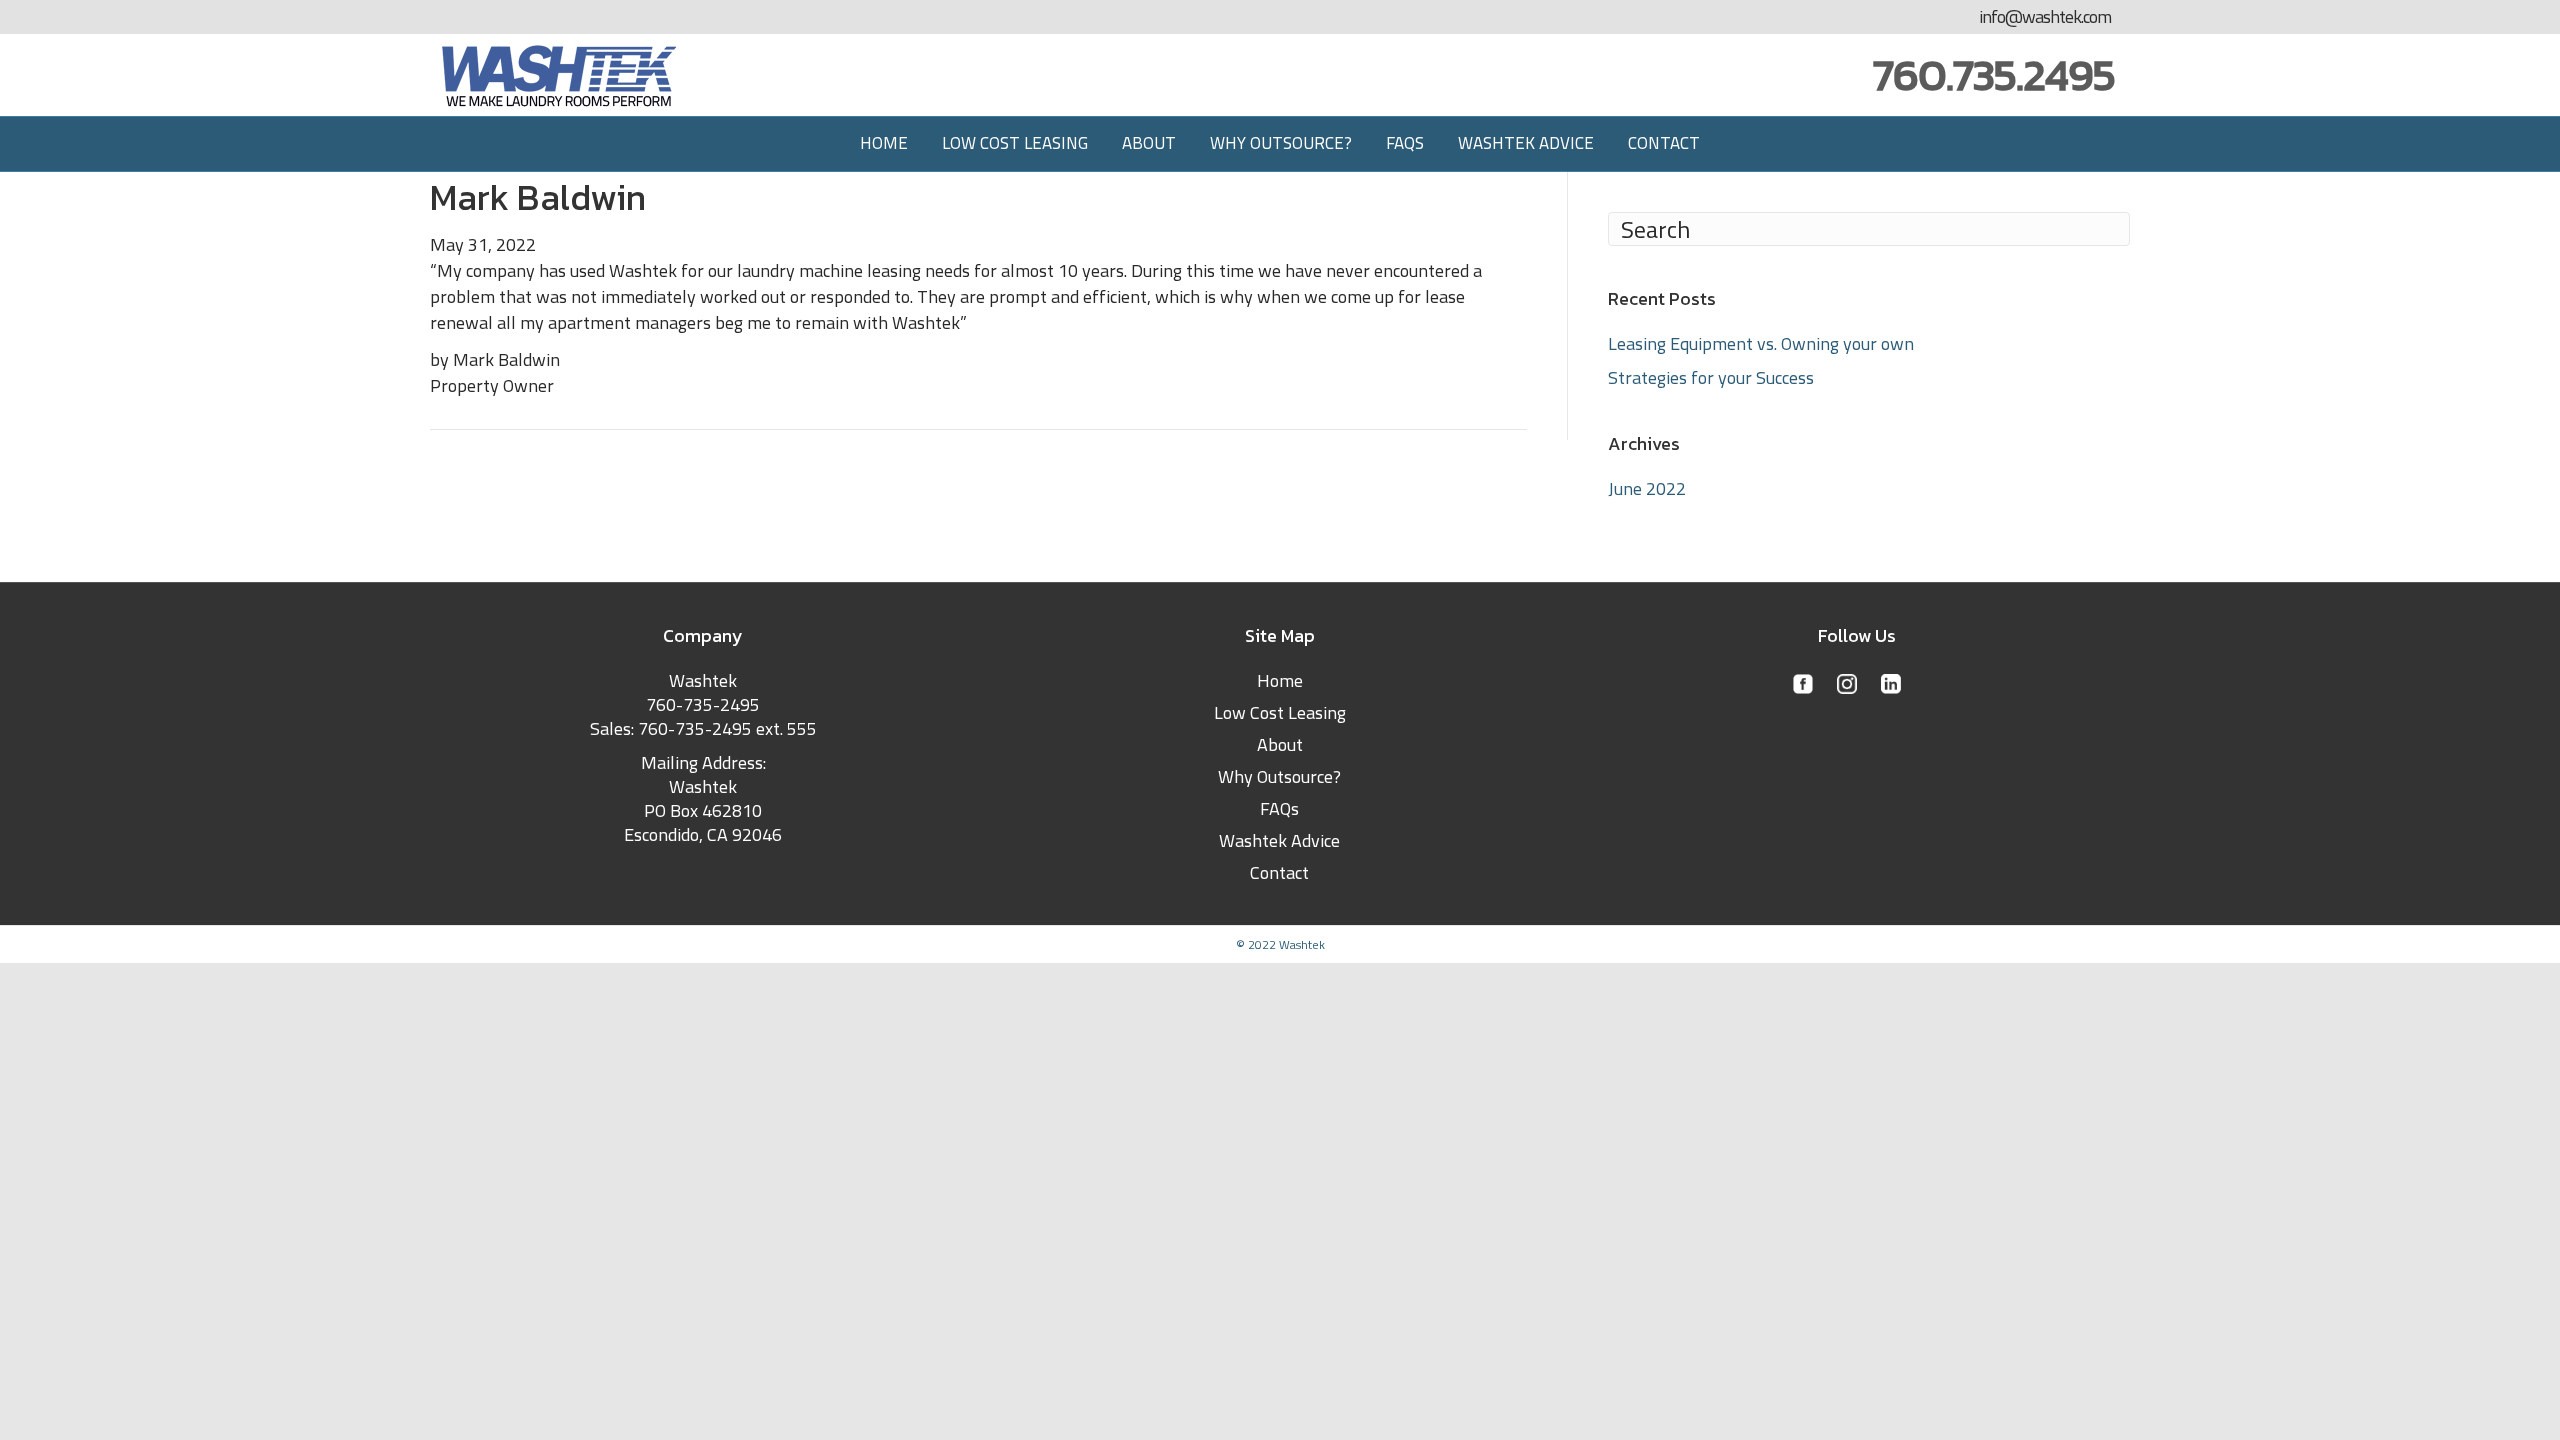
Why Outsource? (1281, 143)
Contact (1664, 143)
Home (884, 143)
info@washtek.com (2045, 17)
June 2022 (1647, 488)
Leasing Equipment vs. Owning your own (1761, 343)
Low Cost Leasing (1015, 143)
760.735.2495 (1994, 74)
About (1149, 143)
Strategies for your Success (1711, 377)
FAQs (1405, 143)
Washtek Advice (1526, 143)
